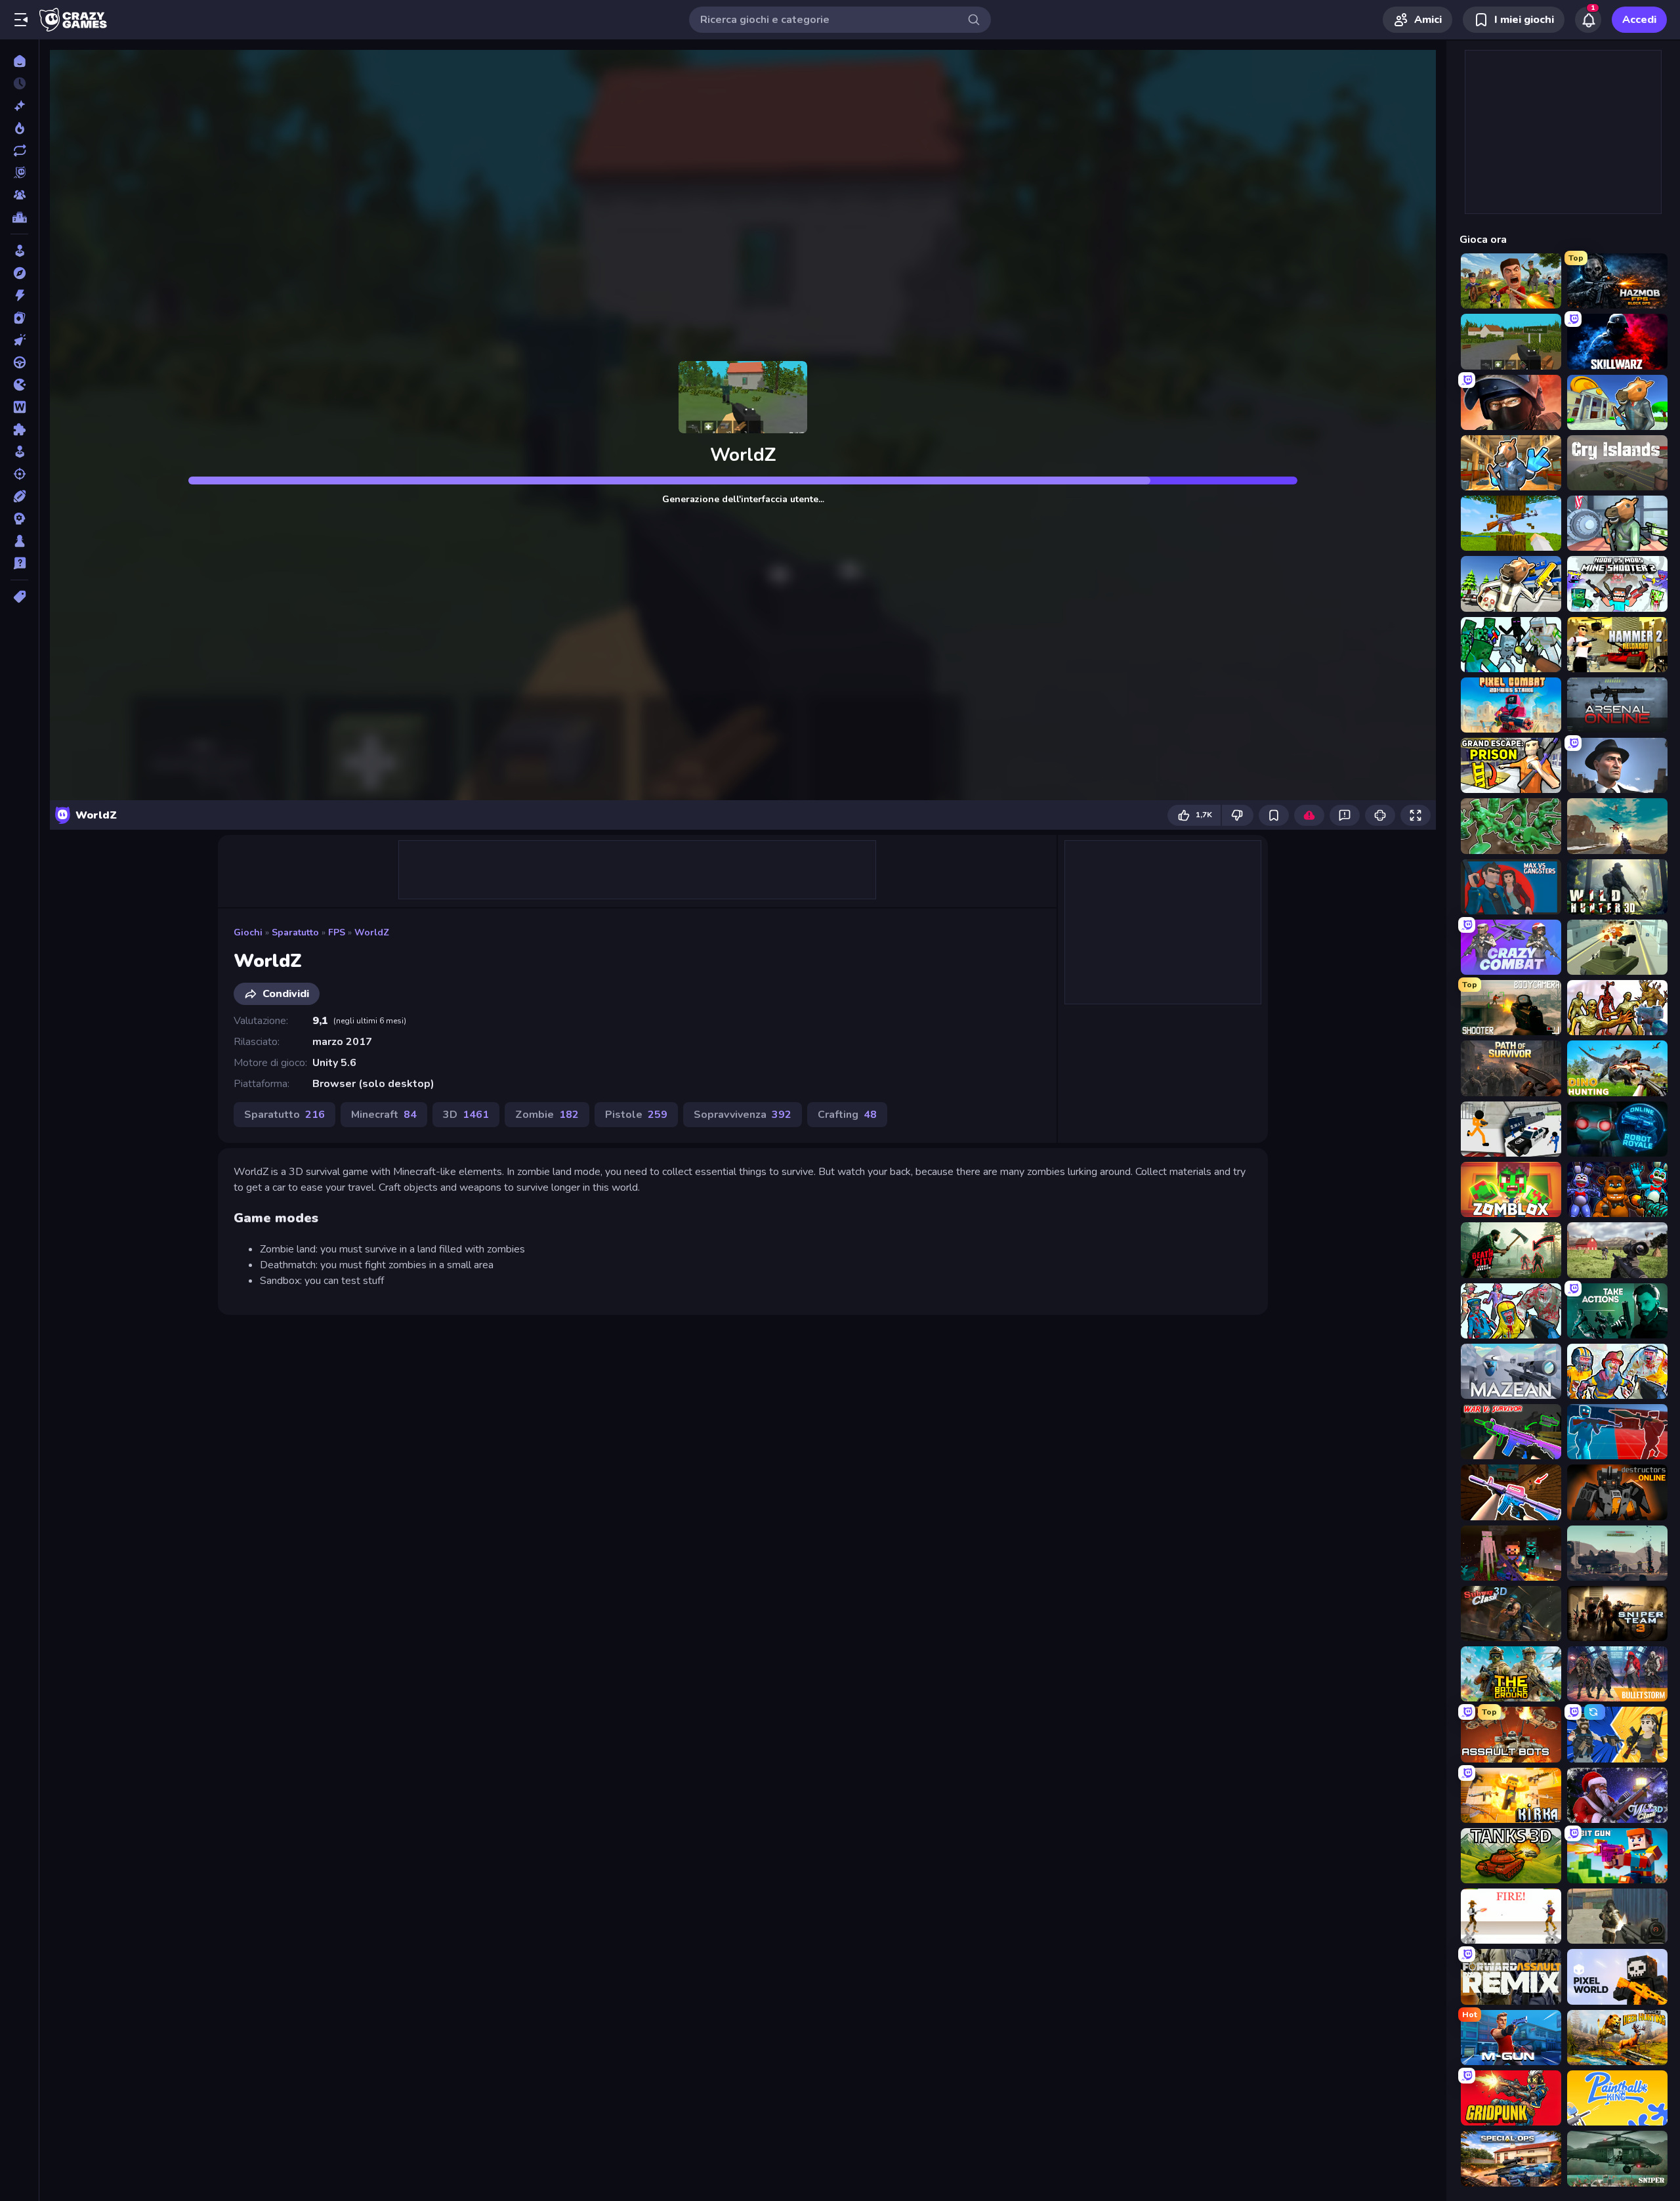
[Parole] (19, 407)
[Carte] (19, 318)
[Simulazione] (19, 452)
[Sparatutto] (19, 474)
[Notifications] (1588, 20)
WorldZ (372, 932)
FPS (337, 932)
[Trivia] (19, 563)
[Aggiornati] (19, 150)
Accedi (1639, 20)
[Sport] (19, 496)
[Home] (19, 61)
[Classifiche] (19, 217)
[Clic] (19, 340)
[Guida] (19, 362)
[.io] (19, 385)
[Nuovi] (19, 106)
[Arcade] (19, 251)
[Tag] (19, 597)
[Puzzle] (19, 429)
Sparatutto (295, 932)
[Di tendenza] (19, 128)
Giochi (248, 932)
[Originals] (19, 173)
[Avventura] (19, 273)
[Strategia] (19, 519)
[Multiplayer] (19, 195)
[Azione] (19, 295)
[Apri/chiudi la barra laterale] (21, 20)
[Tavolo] (19, 541)
